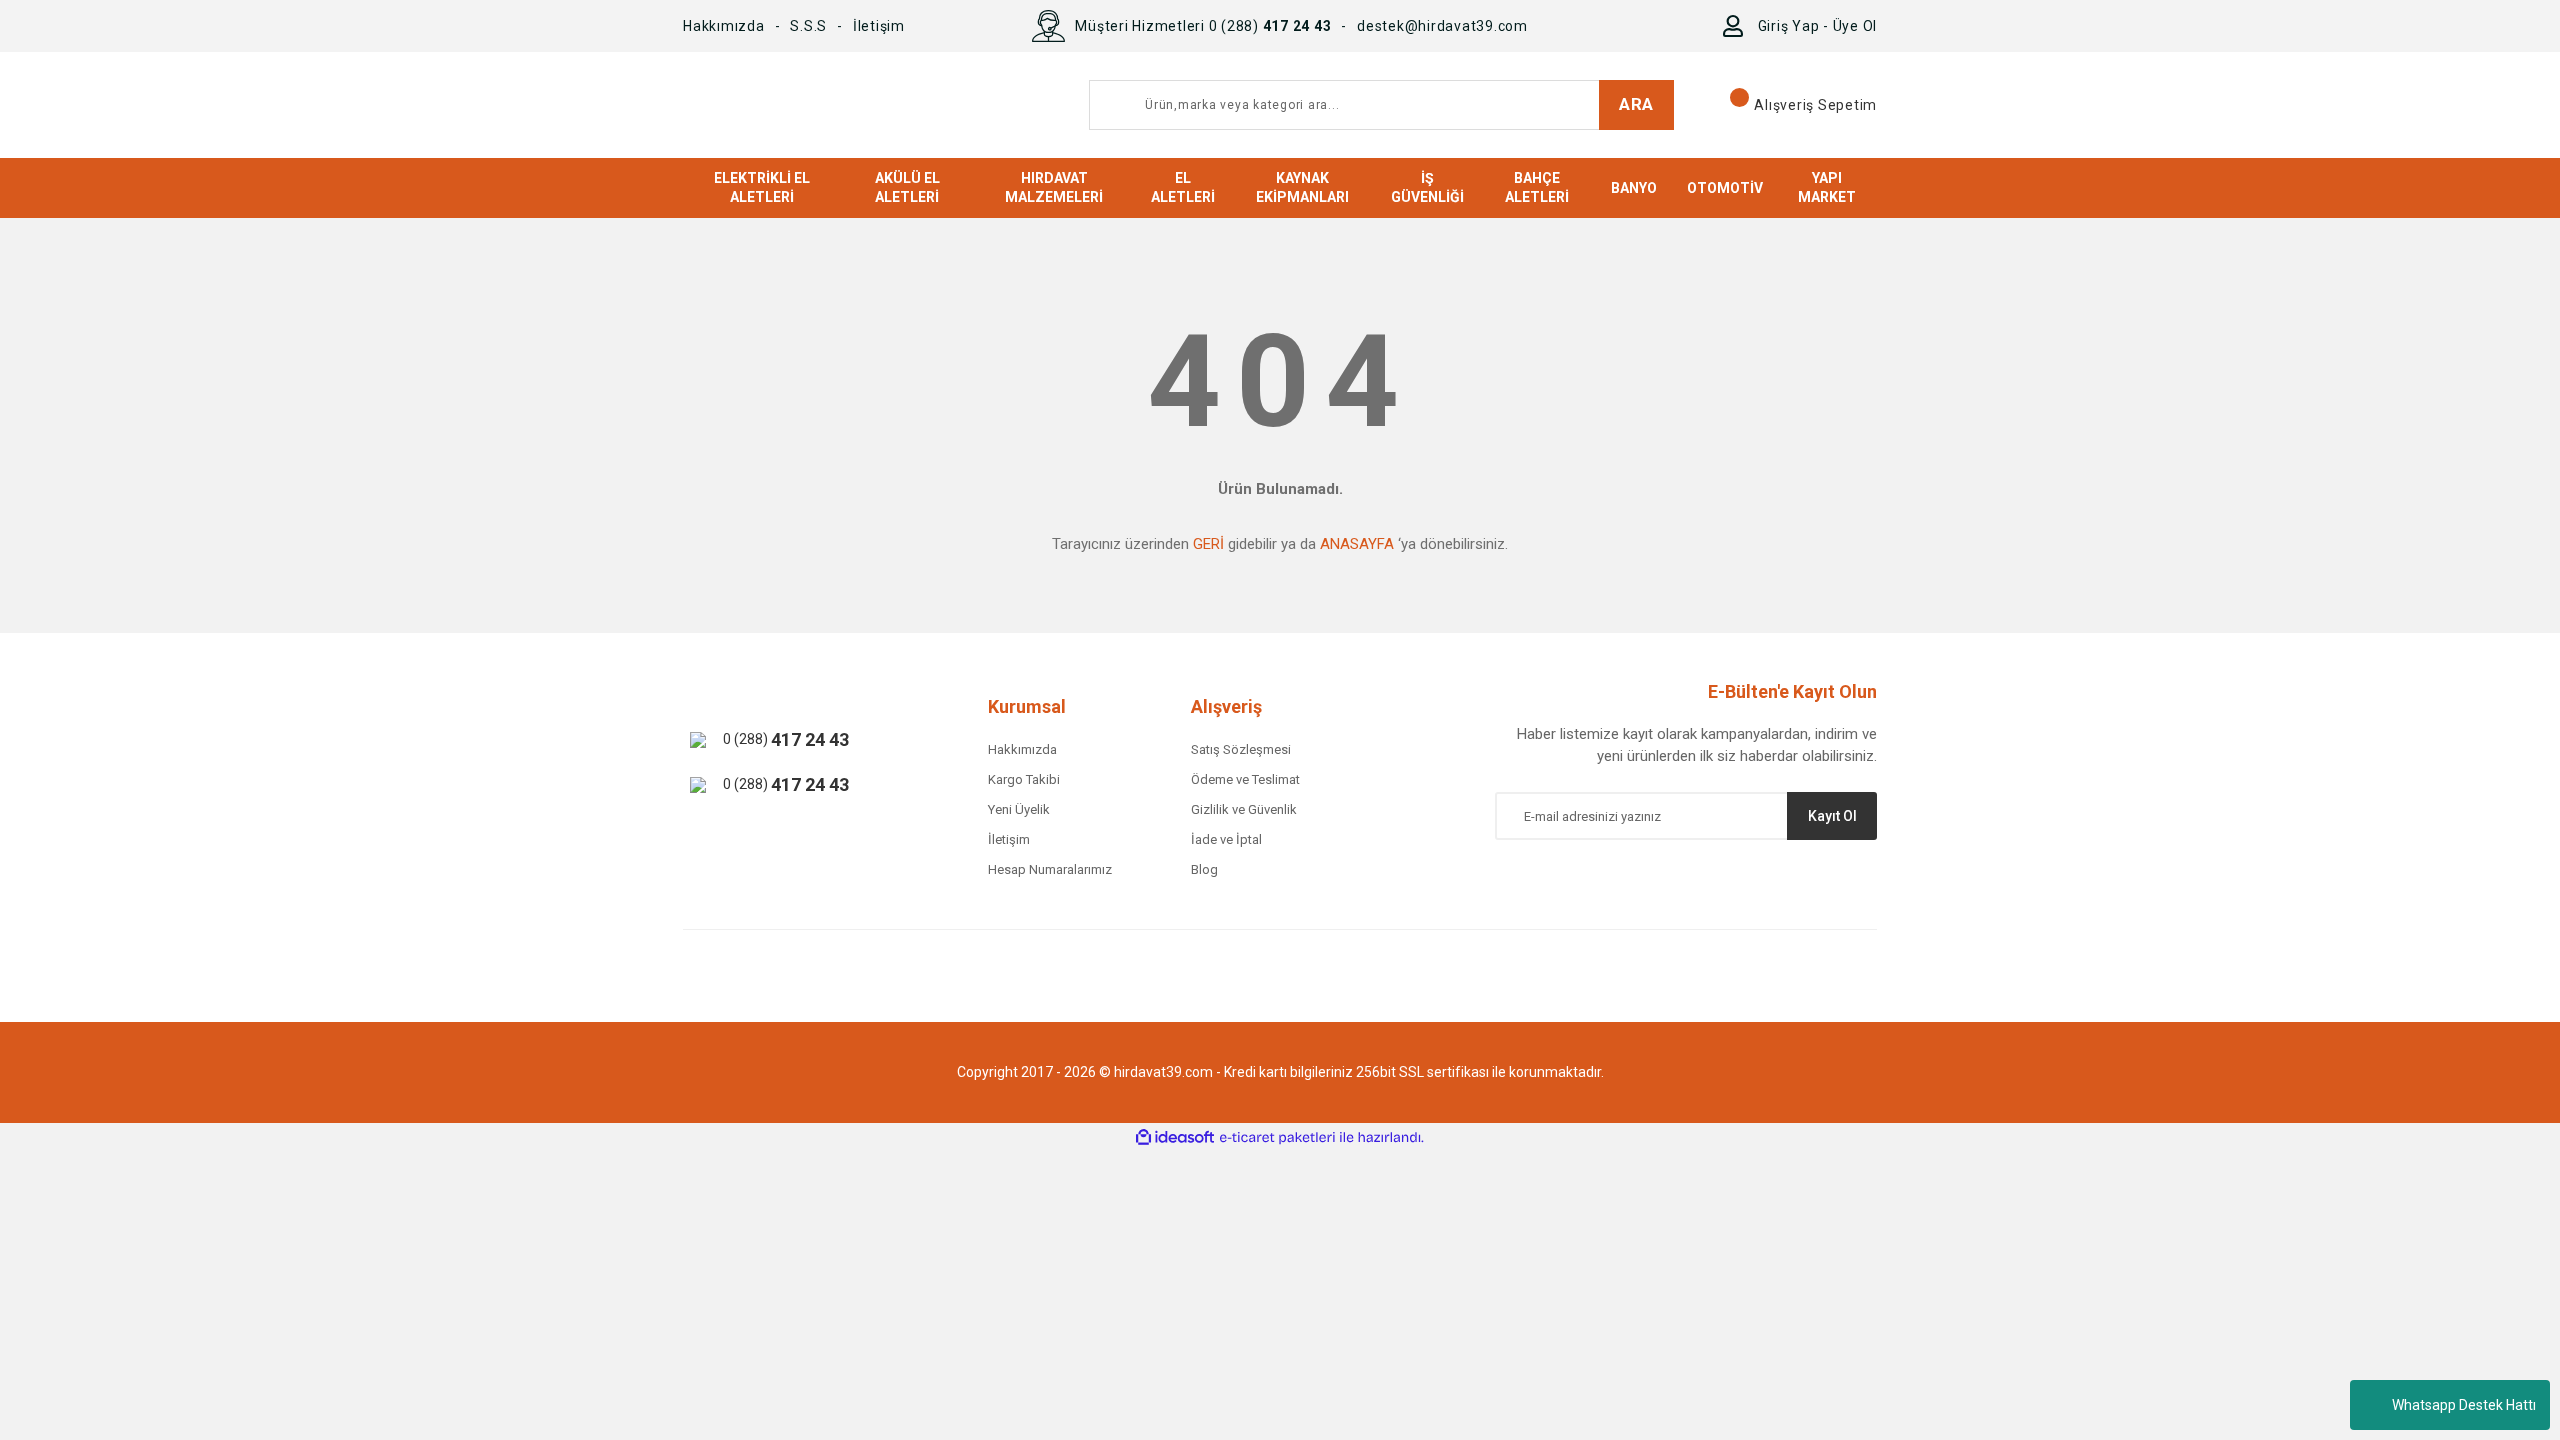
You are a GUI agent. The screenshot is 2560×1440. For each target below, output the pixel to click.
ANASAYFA (1357, 544)
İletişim (879, 26)
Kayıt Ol (1832, 816)
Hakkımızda (724, 26)
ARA (1636, 104)
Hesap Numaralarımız (1050, 869)
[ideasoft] (1175, 1137)
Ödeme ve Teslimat (1245, 779)
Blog (1204, 869)
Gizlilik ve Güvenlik (1244, 809)
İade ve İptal (1226, 839)
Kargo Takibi (1024, 779)
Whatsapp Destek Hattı (2464, 1405)
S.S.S (808, 26)
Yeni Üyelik (1019, 809)
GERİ (1208, 544)
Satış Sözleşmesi (1241, 749)
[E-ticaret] (1277, 1138)
